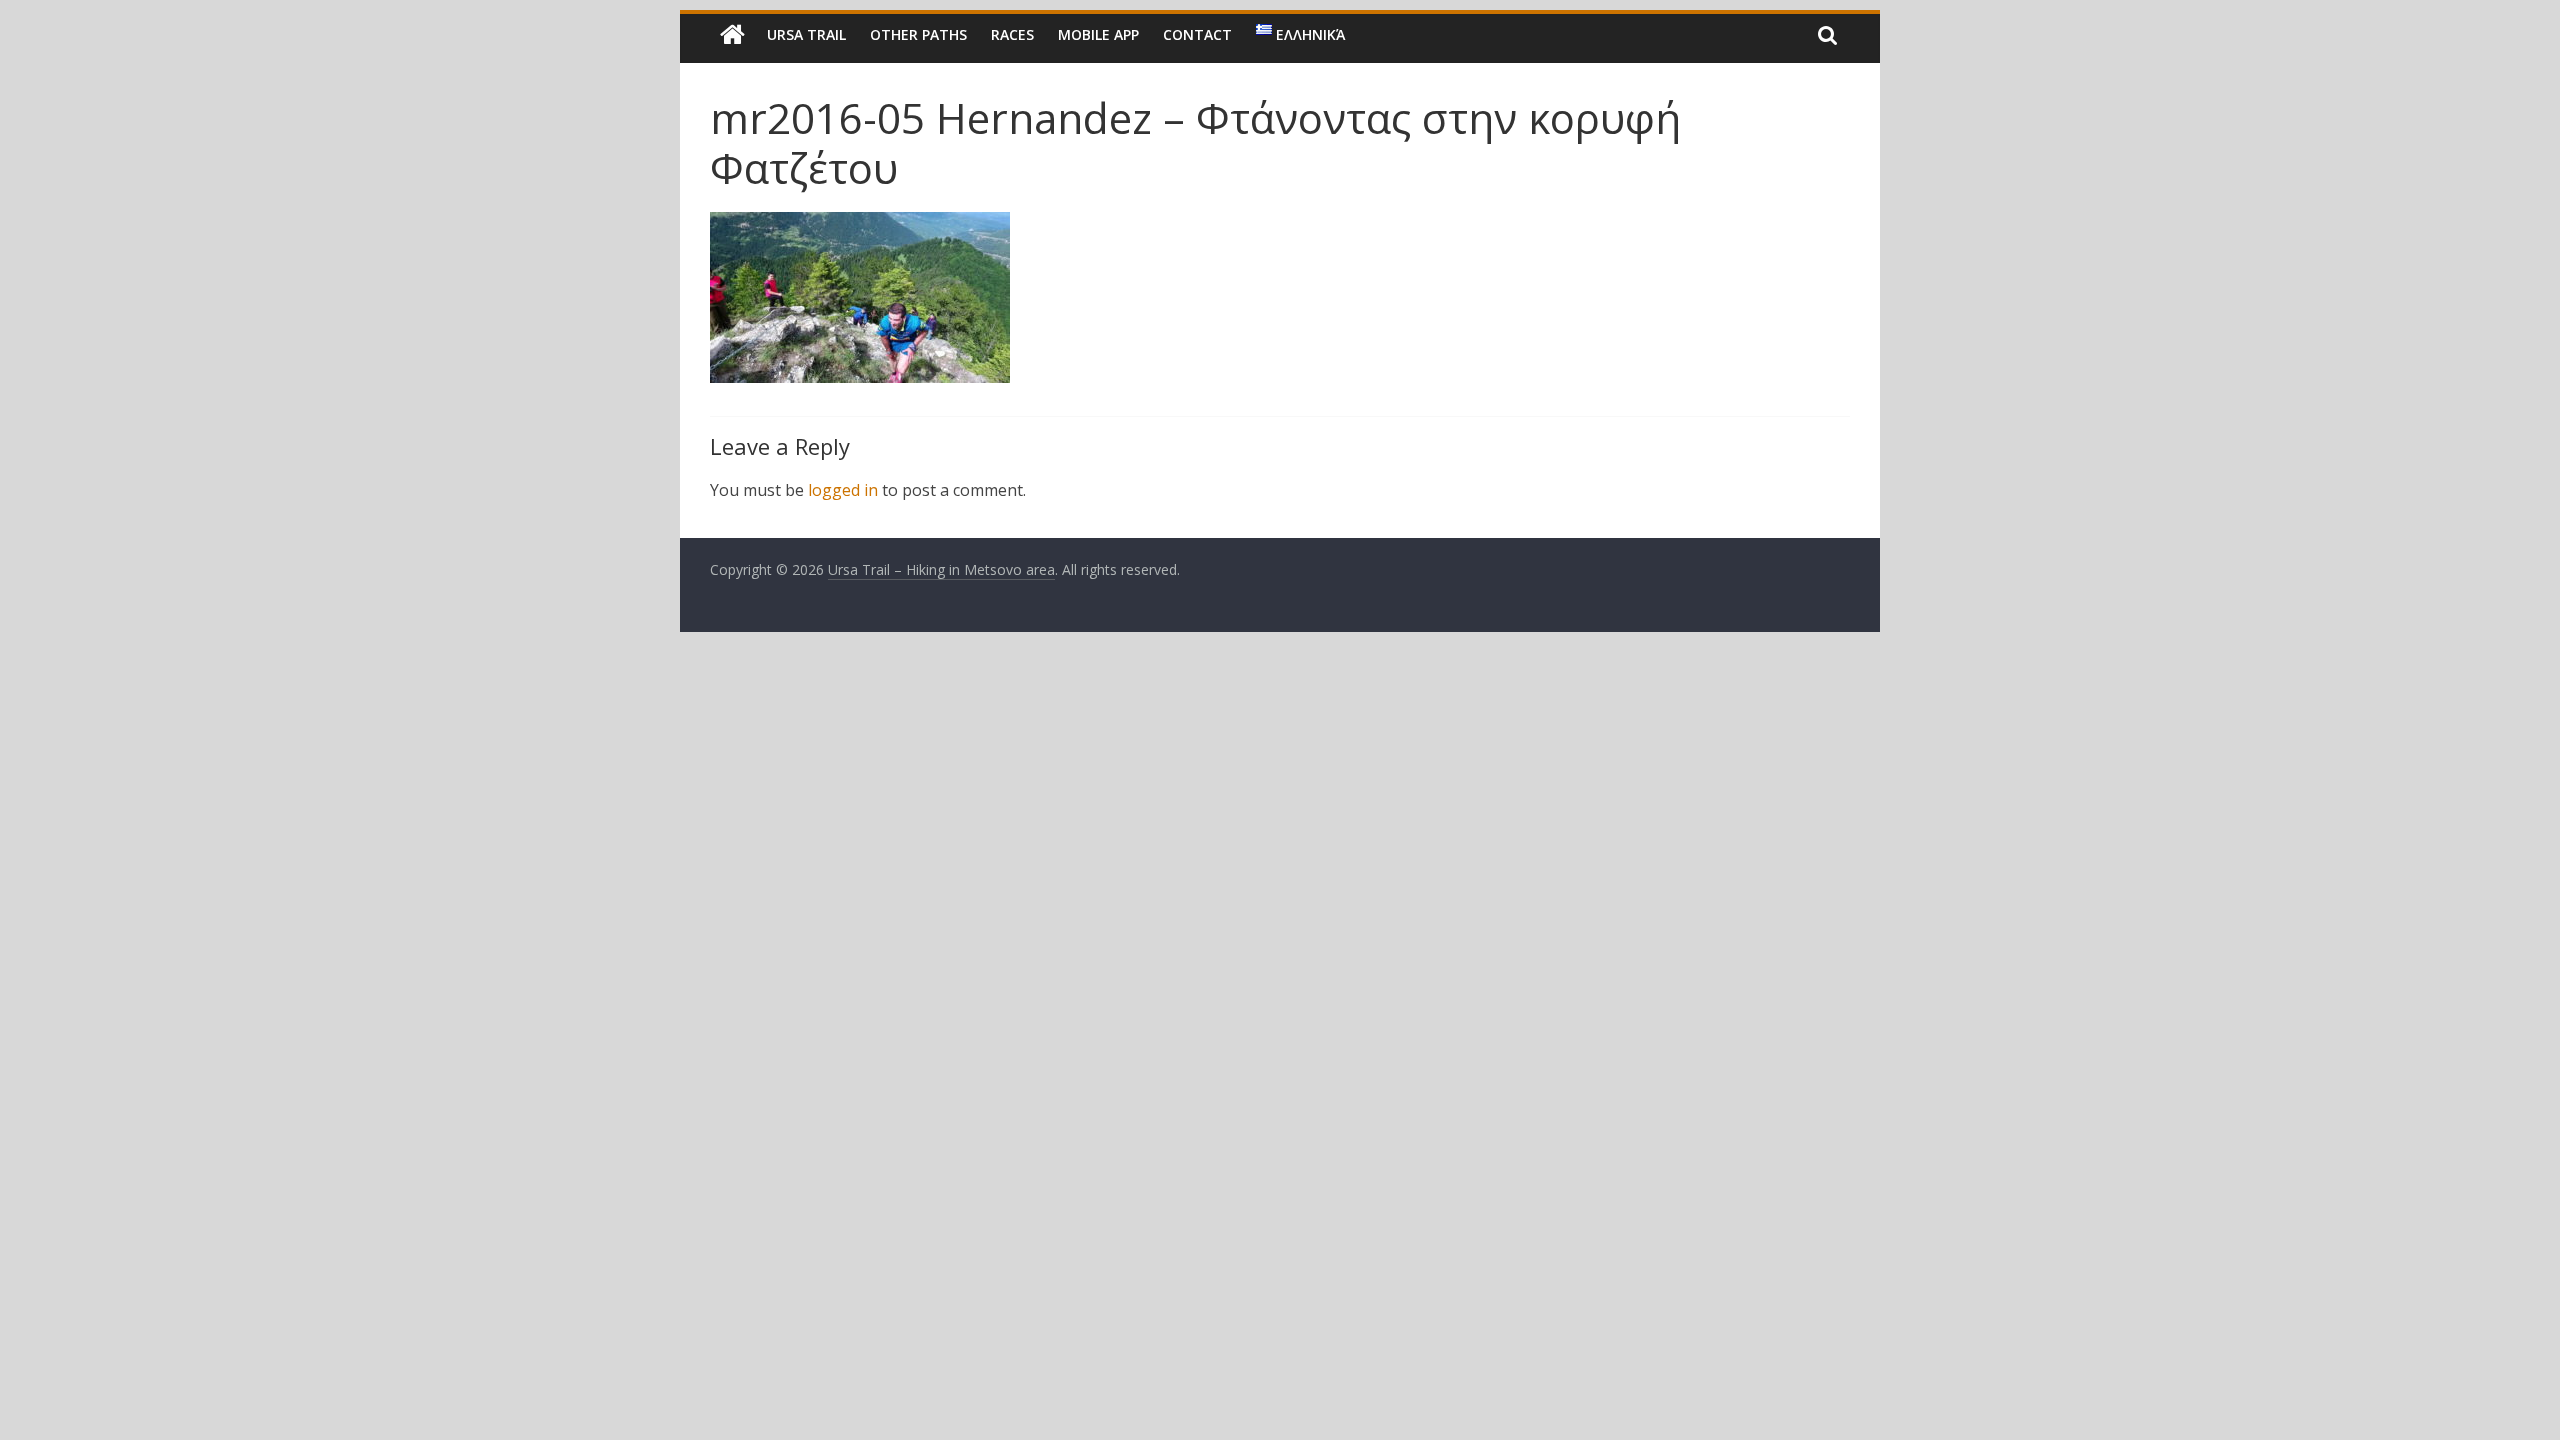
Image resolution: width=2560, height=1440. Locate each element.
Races (1012, 34)
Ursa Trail (806, 34)
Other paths (918, 34)
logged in (843, 490)
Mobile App (1098, 34)
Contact (1197, 34)
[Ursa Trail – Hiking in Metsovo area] (732, 35)
